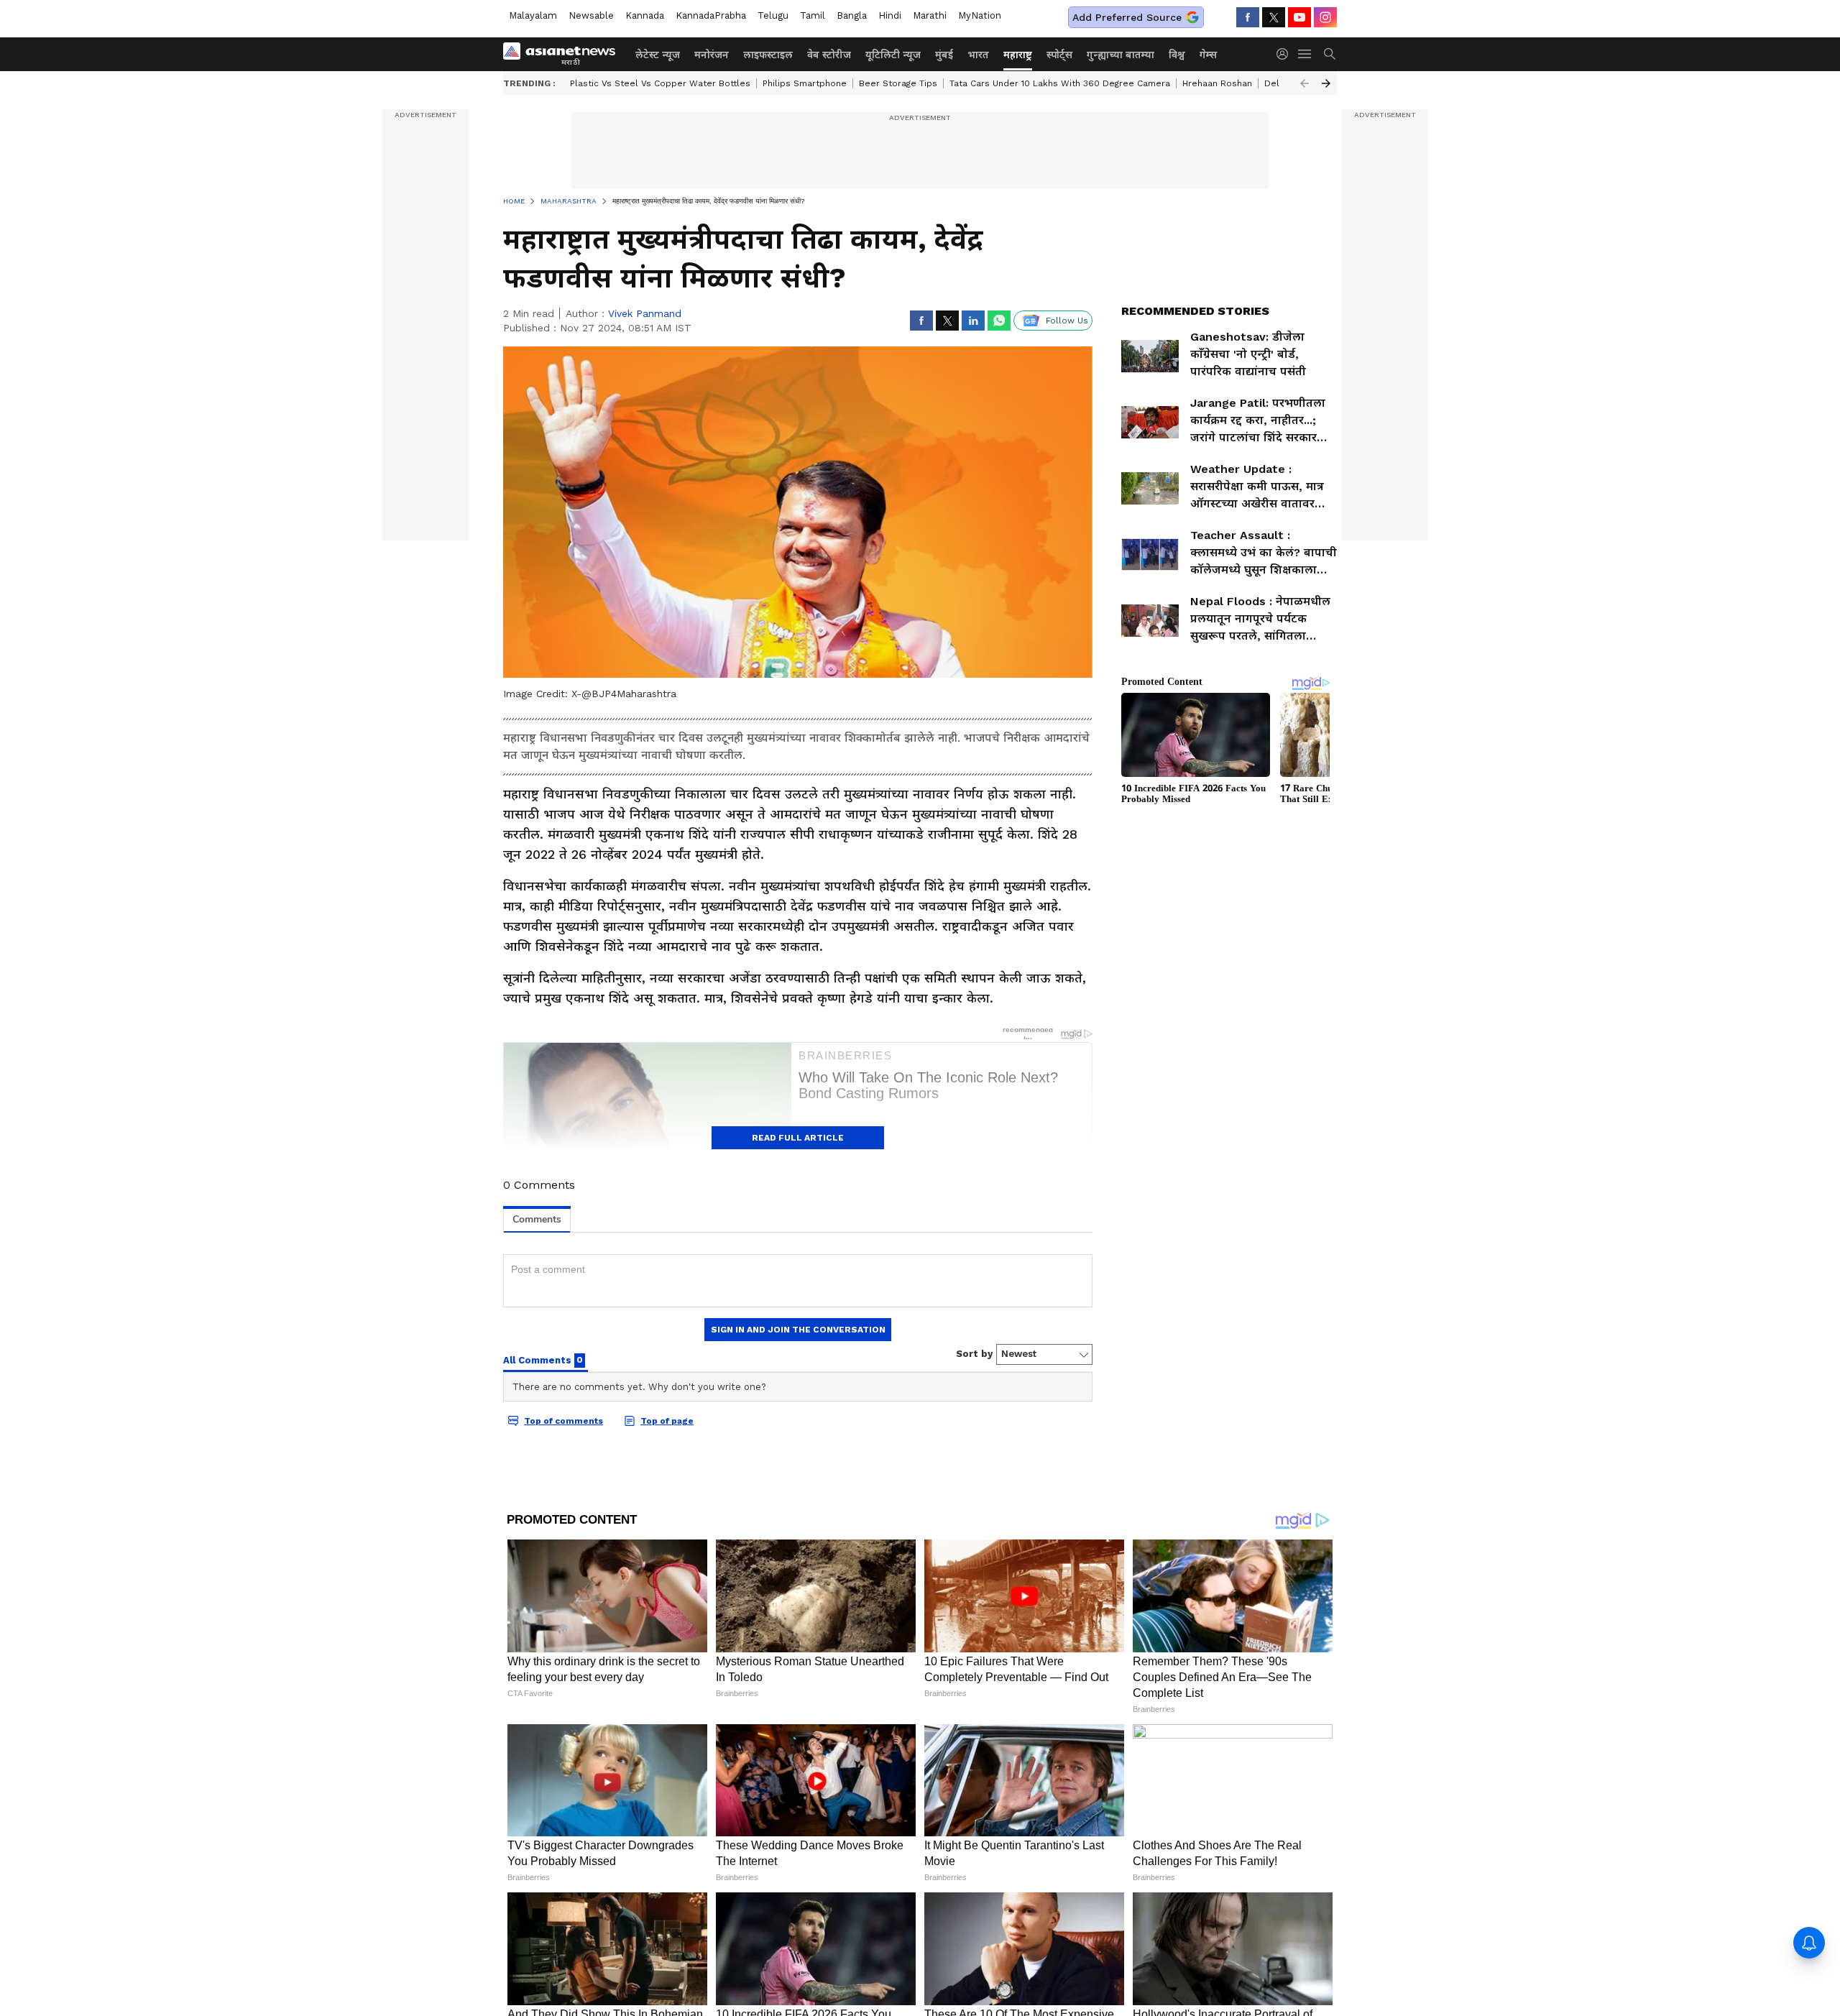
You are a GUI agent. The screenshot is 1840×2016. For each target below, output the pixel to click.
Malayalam (533, 15)
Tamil (813, 15)
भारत (978, 55)
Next (1326, 83)
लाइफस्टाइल (768, 55)
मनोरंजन (712, 55)
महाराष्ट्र (1018, 55)
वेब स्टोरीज (829, 55)
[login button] (1286, 54)
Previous (1305, 83)
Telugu (773, 15)
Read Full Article (798, 1138)
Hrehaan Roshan (1217, 83)
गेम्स (1208, 55)
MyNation (980, 15)
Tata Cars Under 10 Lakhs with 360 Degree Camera (1060, 83)
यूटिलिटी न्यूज (893, 55)
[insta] (1325, 17)
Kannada (645, 15)
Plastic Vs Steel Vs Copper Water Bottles (660, 83)
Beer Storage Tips (898, 83)
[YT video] (1299, 17)
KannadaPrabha (711, 15)
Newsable (591, 15)
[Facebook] (1248, 17)
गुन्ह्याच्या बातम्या (1121, 55)
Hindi (890, 15)
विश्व (1177, 55)
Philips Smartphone (805, 83)
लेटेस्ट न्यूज (658, 55)
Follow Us (1067, 321)
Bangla (852, 15)
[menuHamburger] (1305, 54)
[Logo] (564, 54)
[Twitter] (1274, 17)
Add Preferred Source (1127, 17)
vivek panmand (645, 313)
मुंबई (944, 55)
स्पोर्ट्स (1059, 55)
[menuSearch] (1330, 54)
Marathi (930, 15)
